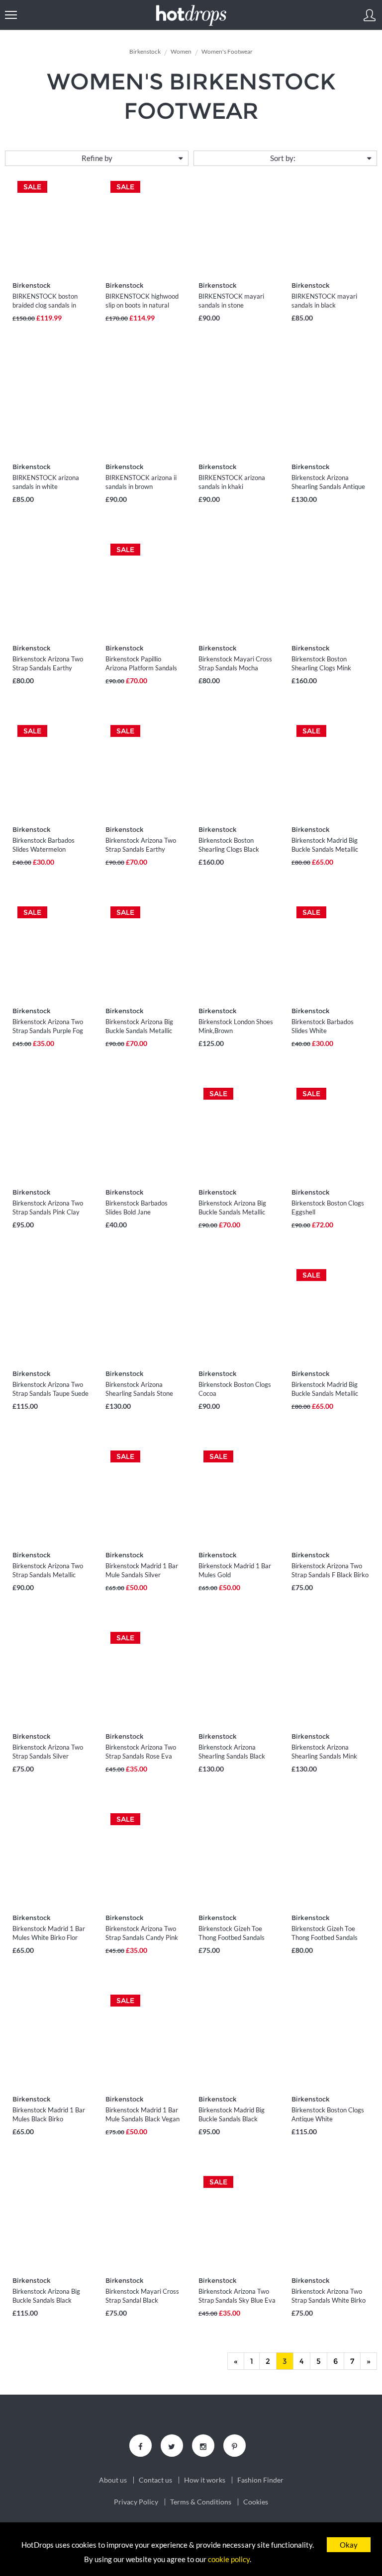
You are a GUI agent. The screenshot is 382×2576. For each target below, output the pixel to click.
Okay (349, 2545)
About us (113, 2480)
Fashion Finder (260, 2480)
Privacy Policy (136, 2502)
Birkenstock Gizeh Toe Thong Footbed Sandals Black (232, 1937)
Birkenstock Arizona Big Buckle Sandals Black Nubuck (46, 2300)
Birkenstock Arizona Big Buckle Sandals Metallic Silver (232, 1212)
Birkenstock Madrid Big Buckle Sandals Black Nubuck (232, 2119)
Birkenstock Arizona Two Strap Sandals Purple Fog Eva (48, 1031)
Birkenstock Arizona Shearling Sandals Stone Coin (139, 1393)
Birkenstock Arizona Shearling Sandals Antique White (328, 486)
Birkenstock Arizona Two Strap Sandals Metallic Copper (48, 1575)
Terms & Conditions (201, 2502)
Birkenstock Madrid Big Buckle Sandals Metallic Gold (325, 1393)
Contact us (155, 2480)
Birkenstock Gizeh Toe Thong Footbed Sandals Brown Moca (325, 1937)
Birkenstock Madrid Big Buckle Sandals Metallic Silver (325, 849)
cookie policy (229, 2559)
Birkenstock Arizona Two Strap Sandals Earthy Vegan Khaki (141, 849)
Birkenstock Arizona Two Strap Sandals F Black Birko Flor (330, 1575)
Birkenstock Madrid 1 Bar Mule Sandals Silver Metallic (142, 1575)
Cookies (256, 2502)
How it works (205, 2480)
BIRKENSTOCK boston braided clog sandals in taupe (45, 305)
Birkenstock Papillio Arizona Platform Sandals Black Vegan (141, 668)
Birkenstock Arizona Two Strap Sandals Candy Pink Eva (142, 1937)
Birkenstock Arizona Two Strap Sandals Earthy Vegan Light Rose (48, 668)
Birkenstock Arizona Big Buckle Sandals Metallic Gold (139, 1031)
